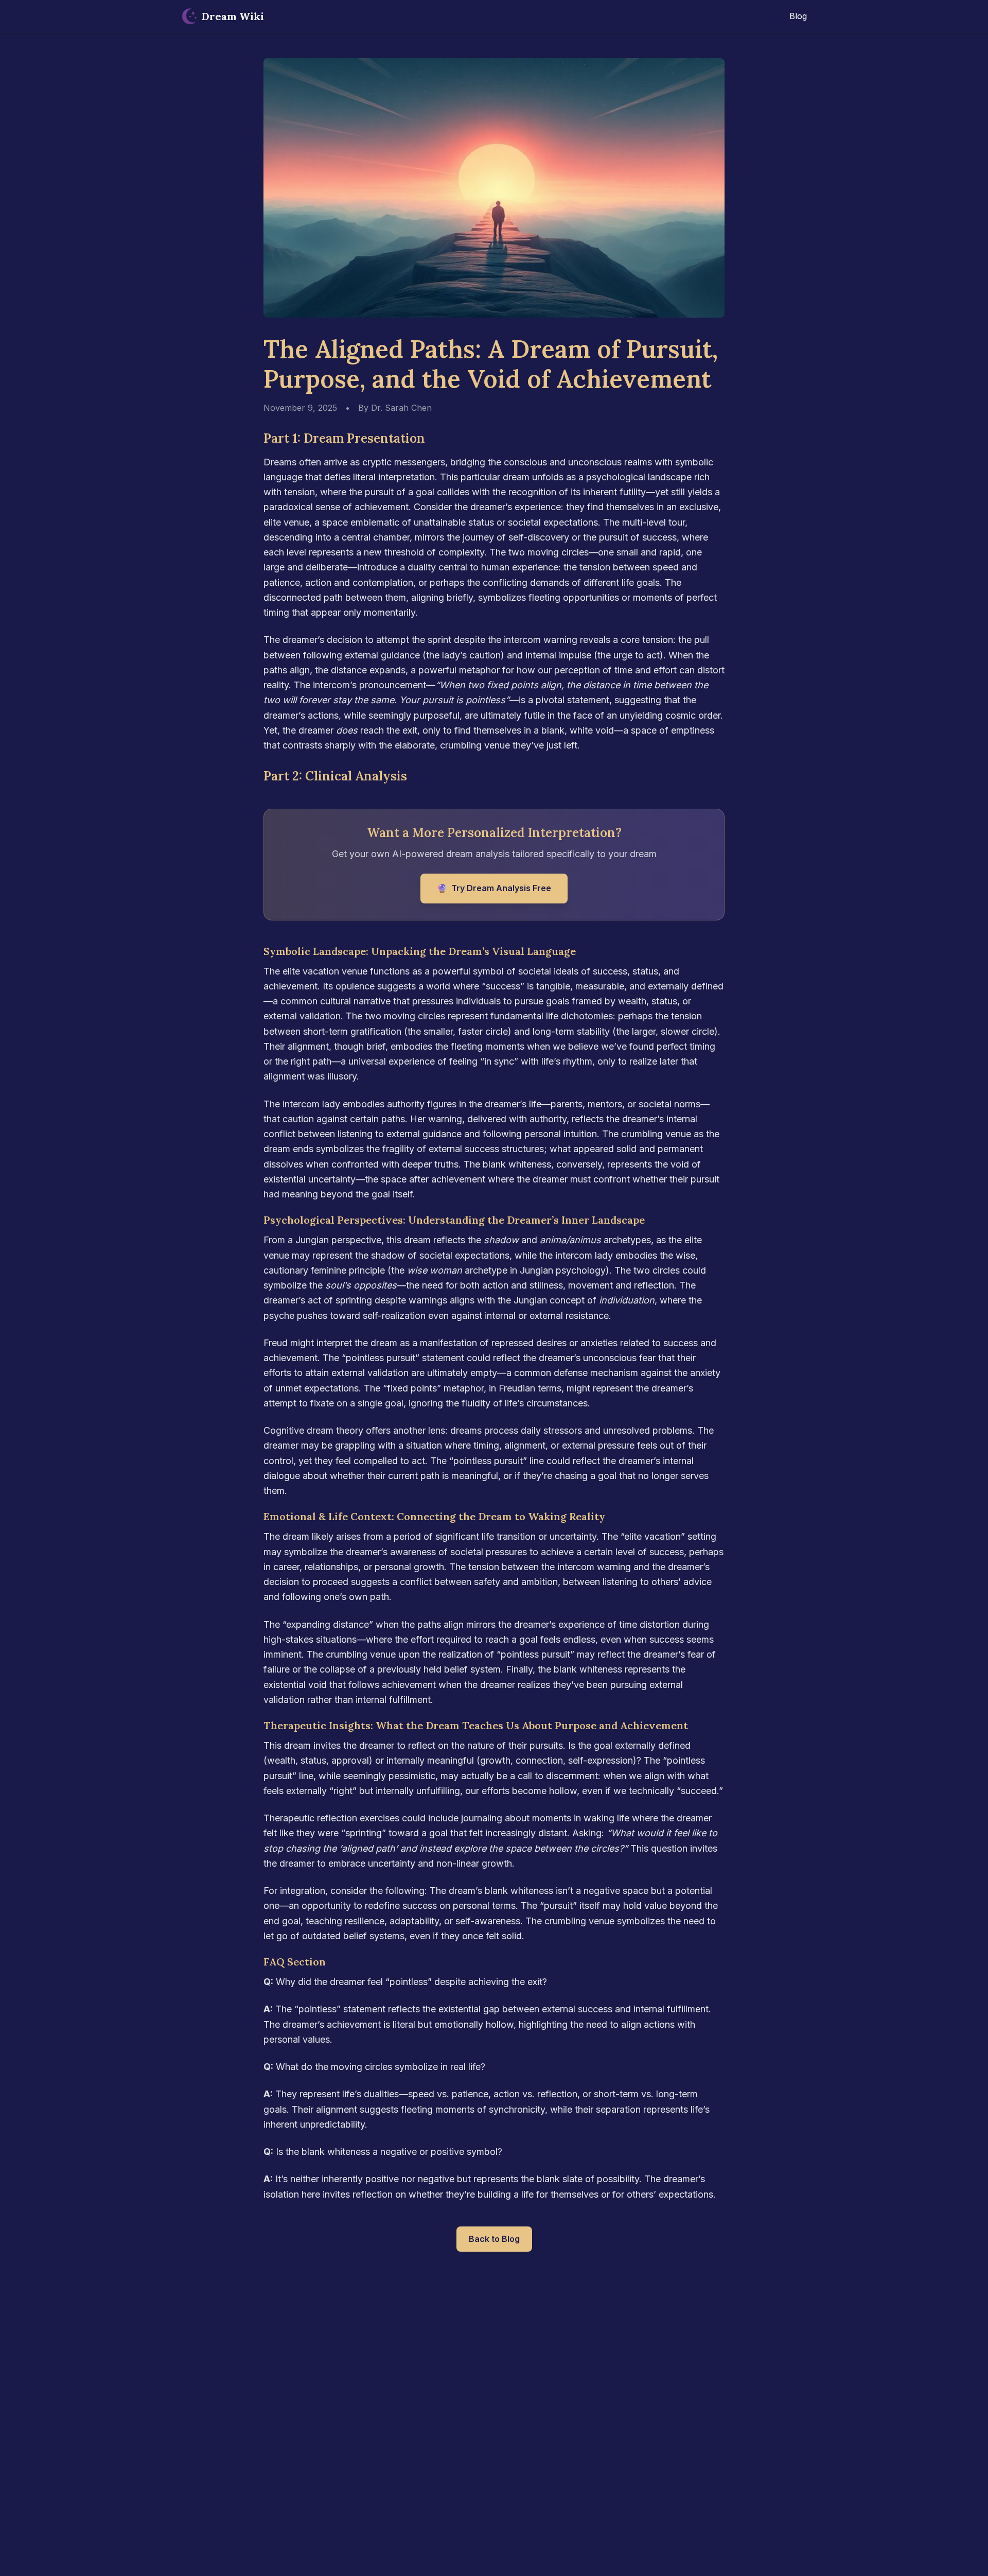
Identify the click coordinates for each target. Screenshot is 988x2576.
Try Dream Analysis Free (494, 888)
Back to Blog (494, 2239)
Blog (798, 16)
